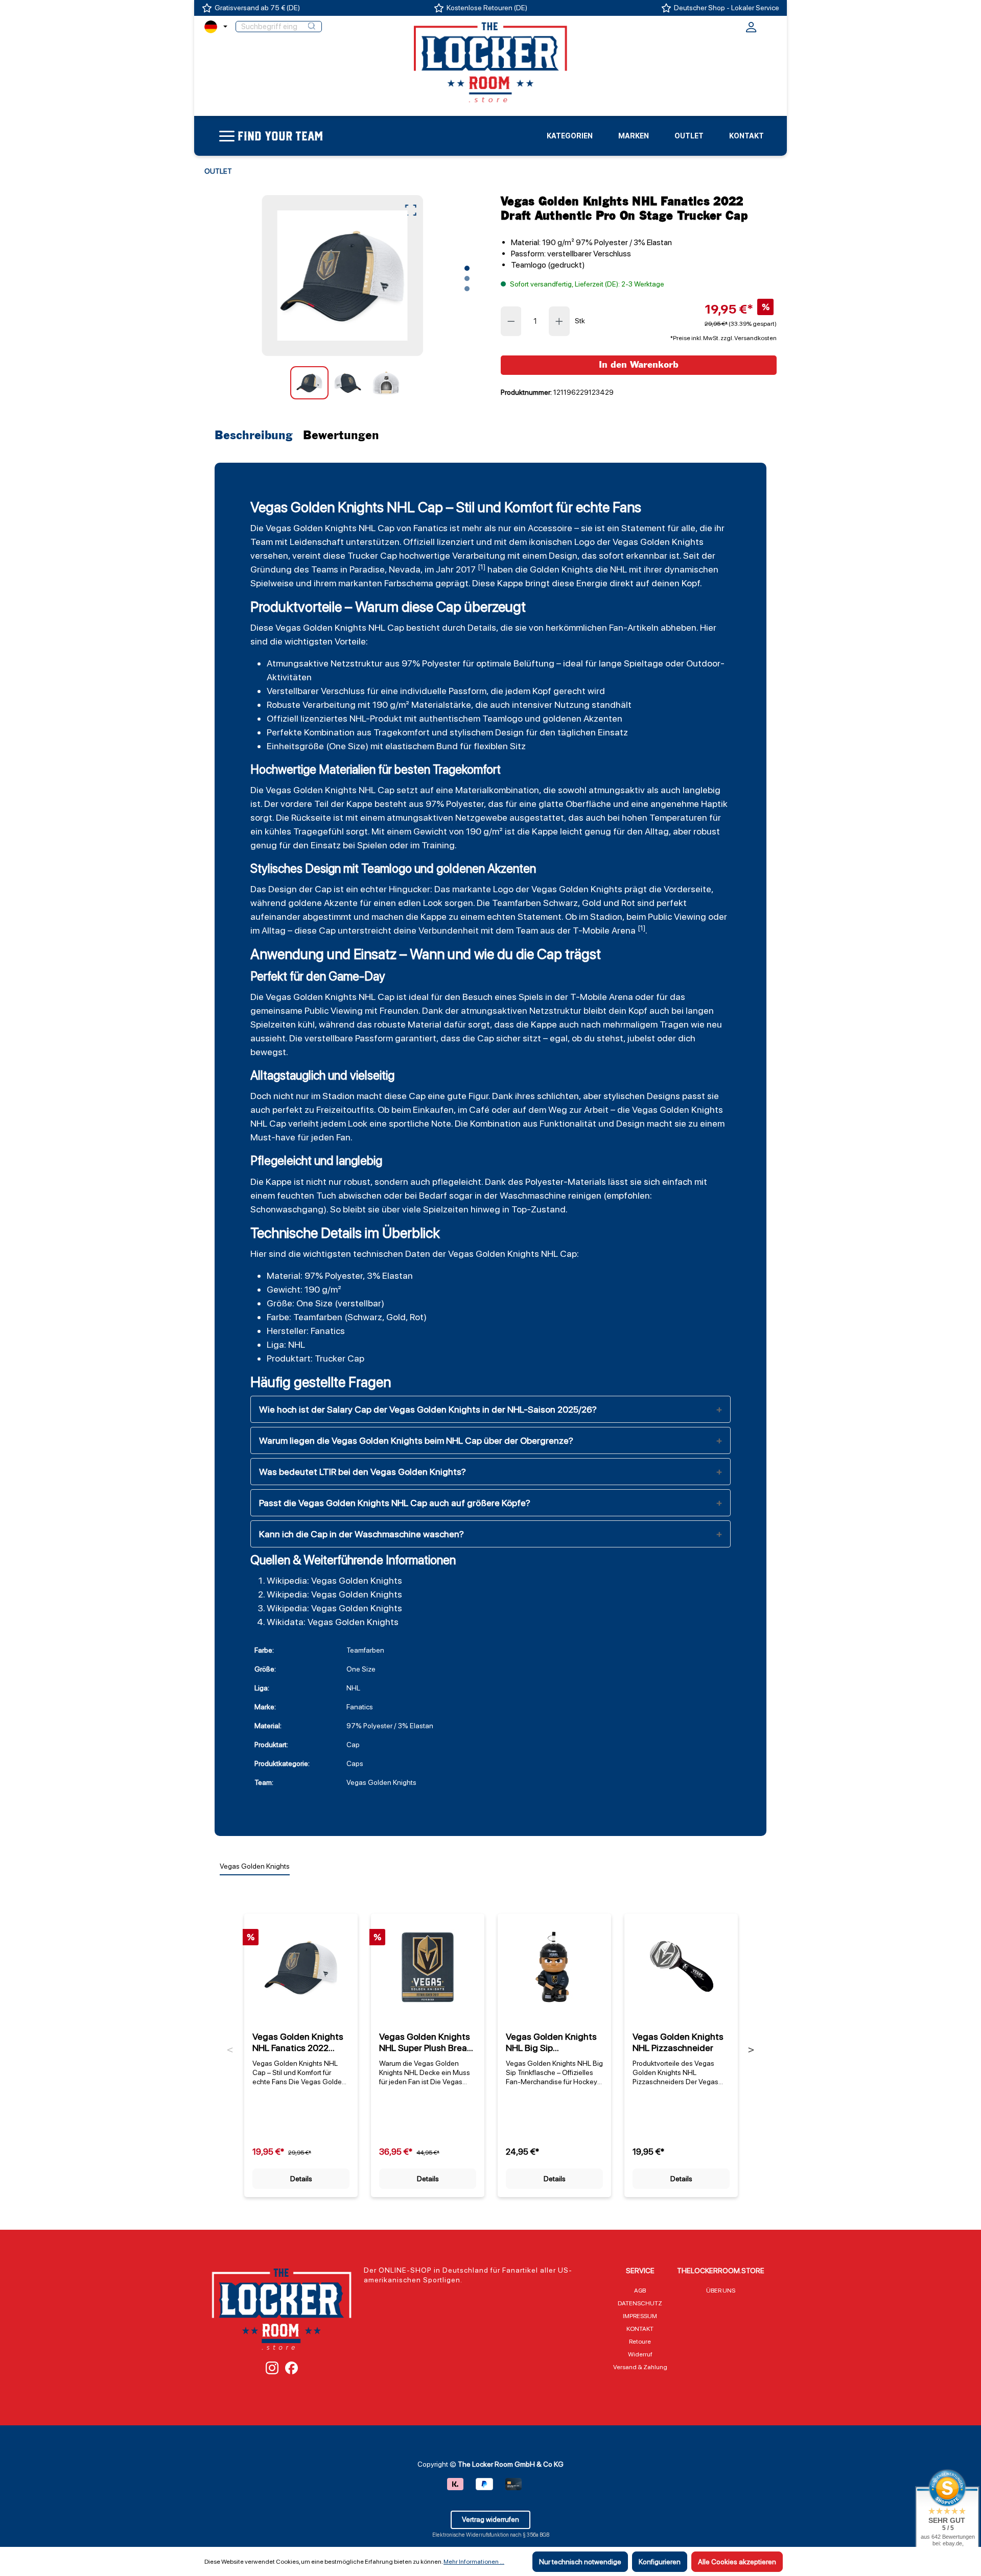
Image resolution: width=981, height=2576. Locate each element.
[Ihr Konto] (751, 30)
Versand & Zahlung (640, 2367)
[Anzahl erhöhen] (559, 321)
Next (751, 2050)
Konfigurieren (660, 2562)
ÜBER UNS (721, 2291)
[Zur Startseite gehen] (491, 62)
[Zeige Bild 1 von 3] (467, 268)
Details (301, 2179)
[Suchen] (312, 27)
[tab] (256, 436)
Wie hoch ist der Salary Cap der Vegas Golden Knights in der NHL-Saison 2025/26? (428, 1409)
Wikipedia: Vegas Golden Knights (334, 1580)
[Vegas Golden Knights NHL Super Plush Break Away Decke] (428, 1967)
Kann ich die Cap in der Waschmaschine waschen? (361, 1534)
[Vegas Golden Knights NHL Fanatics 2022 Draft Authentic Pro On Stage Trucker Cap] (342, 276)
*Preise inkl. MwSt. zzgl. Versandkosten (723, 338)
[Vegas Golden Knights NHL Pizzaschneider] (681, 1967)
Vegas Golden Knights (311, 528)
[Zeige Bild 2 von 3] (467, 278)
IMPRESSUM (640, 2316)
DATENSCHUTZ (640, 2303)
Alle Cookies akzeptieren (737, 2562)
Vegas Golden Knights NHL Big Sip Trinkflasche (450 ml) (551, 2042)
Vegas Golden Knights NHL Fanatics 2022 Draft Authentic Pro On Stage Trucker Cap (299, 2042)
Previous (230, 2050)
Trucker (363, 555)
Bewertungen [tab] (341, 436)
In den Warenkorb (639, 365)
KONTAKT (640, 2329)
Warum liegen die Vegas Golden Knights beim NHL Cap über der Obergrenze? (416, 1440)
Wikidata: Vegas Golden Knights (333, 1622)
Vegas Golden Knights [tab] (255, 1866)
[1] (482, 567)
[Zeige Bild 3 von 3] (467, 289)
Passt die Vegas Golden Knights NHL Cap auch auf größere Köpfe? (395, 1503)
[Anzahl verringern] (511, 321)
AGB (640, 2291)
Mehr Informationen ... (474, 2562)
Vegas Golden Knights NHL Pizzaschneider (678, 2042)
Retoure (640, 2342)
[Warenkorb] (770, 26)
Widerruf (640, 2354)
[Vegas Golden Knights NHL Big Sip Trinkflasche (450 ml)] (554, 1967)
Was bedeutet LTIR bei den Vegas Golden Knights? (363, 1472)
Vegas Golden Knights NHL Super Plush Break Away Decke (425, 2042)
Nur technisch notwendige (580, 2562)
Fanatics (430, 528)
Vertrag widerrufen (491, 2519)
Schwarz (560, 903)
